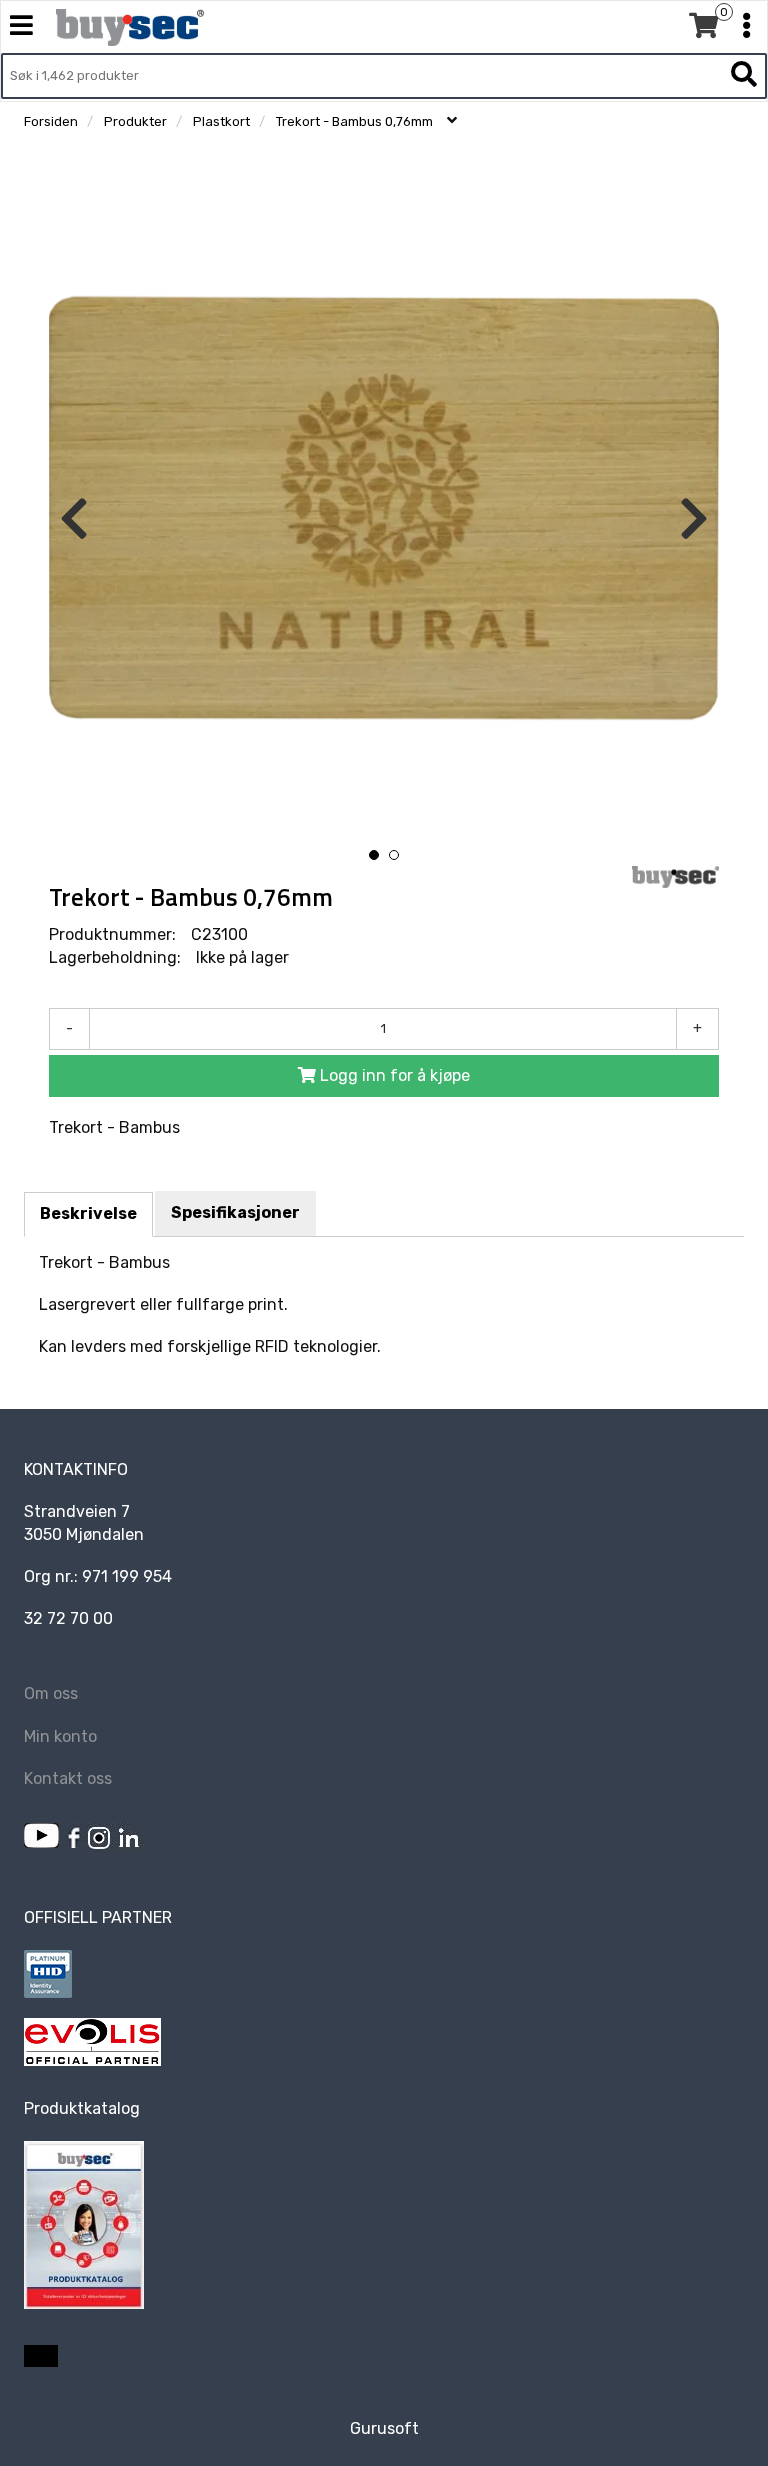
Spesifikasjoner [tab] (235, 1212)
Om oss (51, 1693)
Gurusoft (384, 2428)
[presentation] (74, 519)
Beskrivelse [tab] (88, 1213)
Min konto (60, 1736)
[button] (374, 855)
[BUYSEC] (675, 877)
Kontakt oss (68, 1778)
